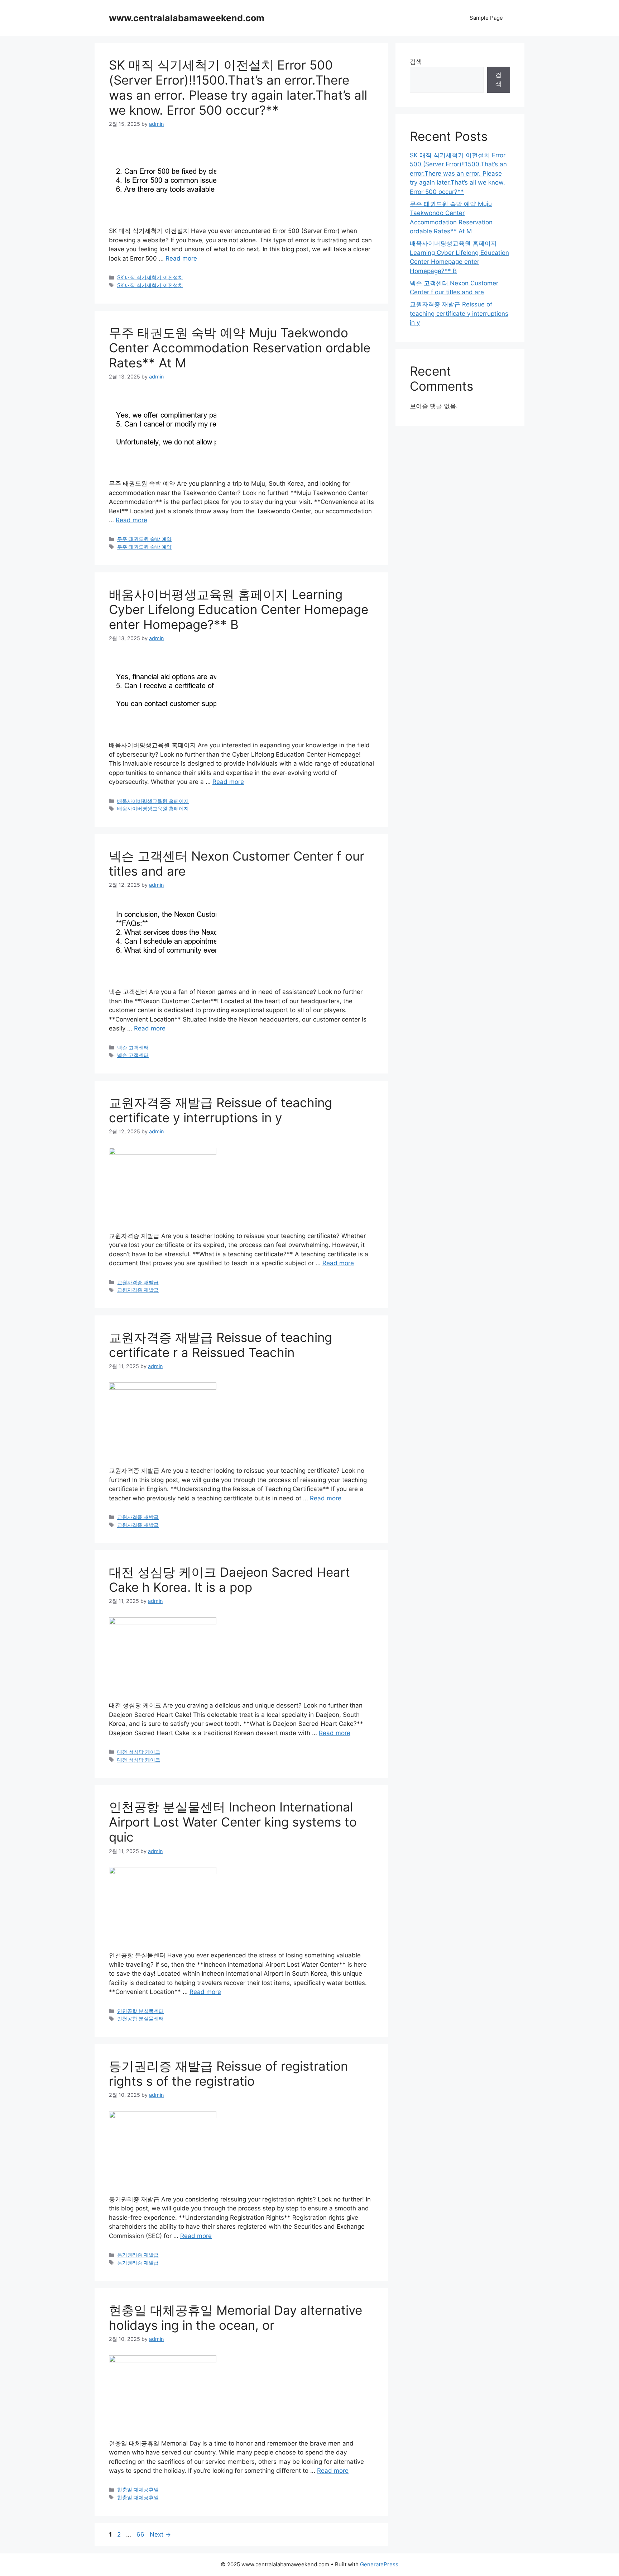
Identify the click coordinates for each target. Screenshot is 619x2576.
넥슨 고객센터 (133, 1047)
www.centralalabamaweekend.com (187, 18)
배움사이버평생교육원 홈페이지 (153, 801)
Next (160, 2534)
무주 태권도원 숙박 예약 (144, 539)
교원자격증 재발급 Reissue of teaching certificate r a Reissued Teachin (220, 1345)
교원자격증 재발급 (138, 1282)
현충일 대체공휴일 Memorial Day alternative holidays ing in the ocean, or (236, 2318)
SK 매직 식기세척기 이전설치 (150, 277)
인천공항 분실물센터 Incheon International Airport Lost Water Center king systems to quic (233, 1822)
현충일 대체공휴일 (138, 2489)
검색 (416, 62)
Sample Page (486, 18)
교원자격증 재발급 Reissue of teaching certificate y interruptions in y (220, 1110)
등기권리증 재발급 (138, 2255)
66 (141, 2534)
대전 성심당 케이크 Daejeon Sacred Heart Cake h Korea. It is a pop (229, 1580)
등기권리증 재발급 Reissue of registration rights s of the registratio (228, 2073)
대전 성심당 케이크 (139, 1752)
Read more (181, 258)
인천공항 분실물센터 (140, 2011)
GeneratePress (379, 2564)
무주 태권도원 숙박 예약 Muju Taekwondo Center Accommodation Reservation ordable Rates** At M (240, 348)
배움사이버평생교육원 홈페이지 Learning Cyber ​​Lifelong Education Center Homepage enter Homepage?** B (239, 609)
